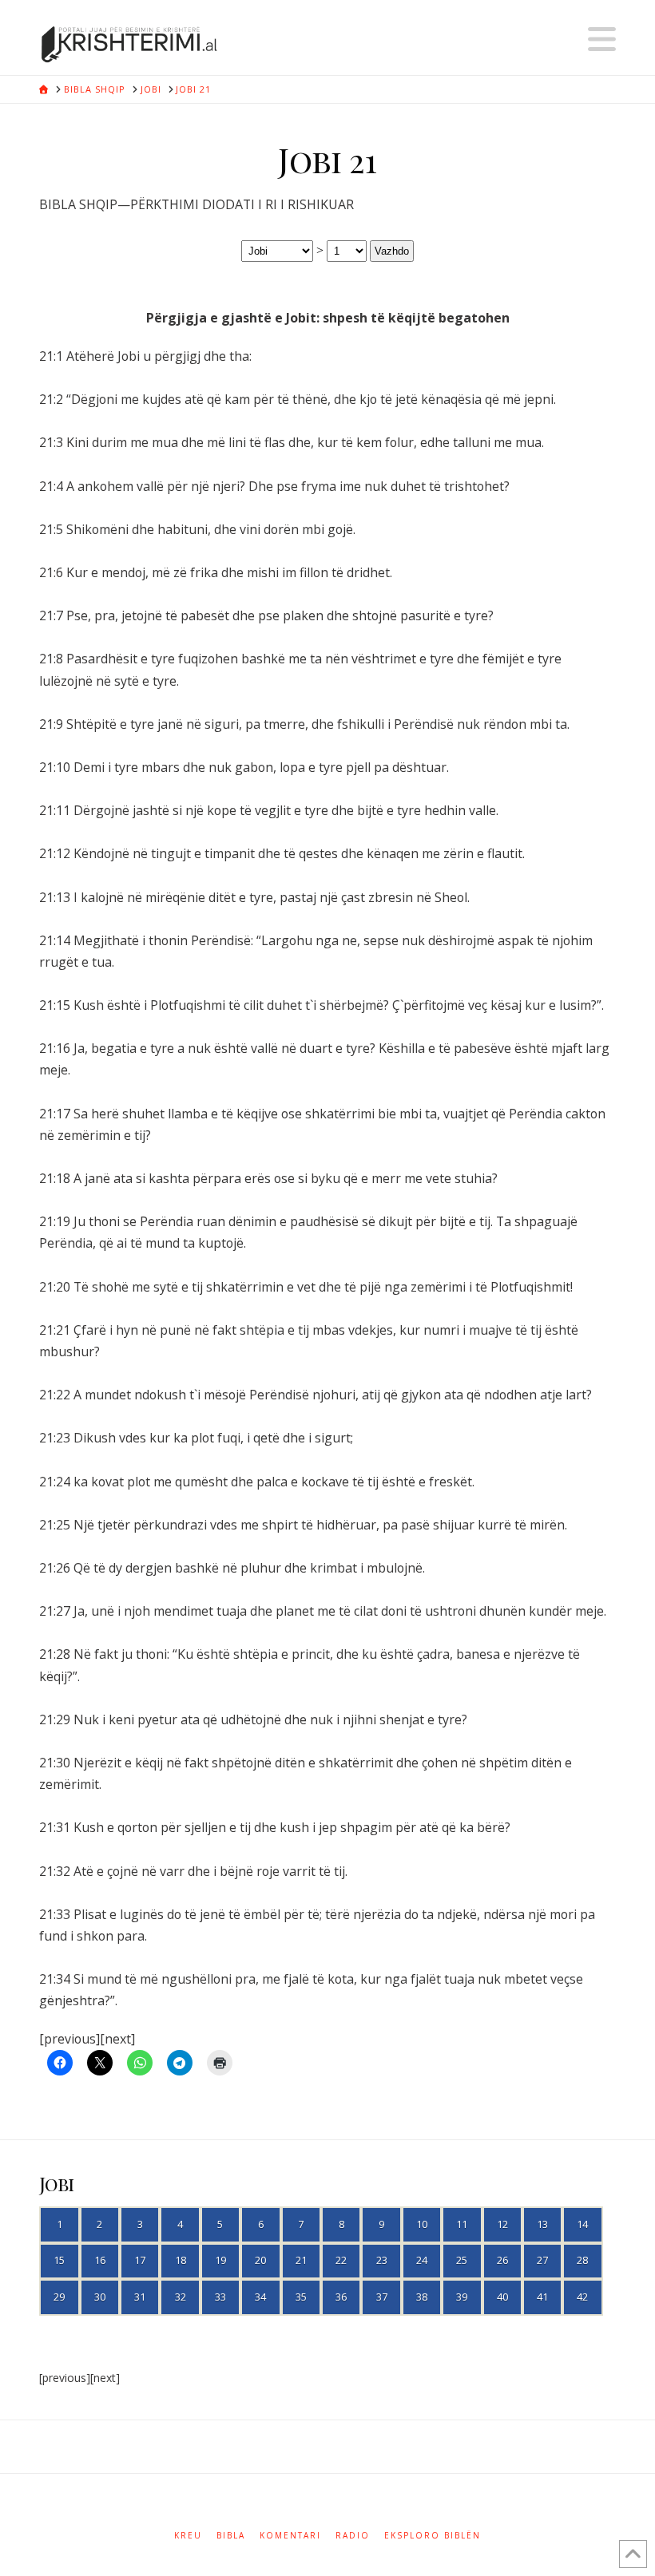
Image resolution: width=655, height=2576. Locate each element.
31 (140, 2297)
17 (140, 2260)
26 (502, 2260)
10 (422, 2224)
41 (542, 2297)
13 (542, 2224)
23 (382, 2260)
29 (59, 2297)
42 (582, 2297)
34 (260, 2297)
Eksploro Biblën (433, 2536)
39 (462, 2297)
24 (422, 2260)
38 (422, 2297)
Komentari (290, 2536)
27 (542, 2260)
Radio (353, 2536)
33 (220, 2297)
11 (462, 2224)
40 (502, 2297)
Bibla (231, 2536)
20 (260, 2260)
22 (341, 2260)
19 (220, 2260)
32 (181, 2297)
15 (59, 2260)
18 (181, 2260)
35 (301, 2297)
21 (301, 2260)
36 (341, 2297)
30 (100, 2297)
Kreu (188, 2536)
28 (582, 2260)
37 (382, 2297)
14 (582, 2224)
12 (502, 2224)
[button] (602, 39)
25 (462, 2260)
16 (100, 2260)
